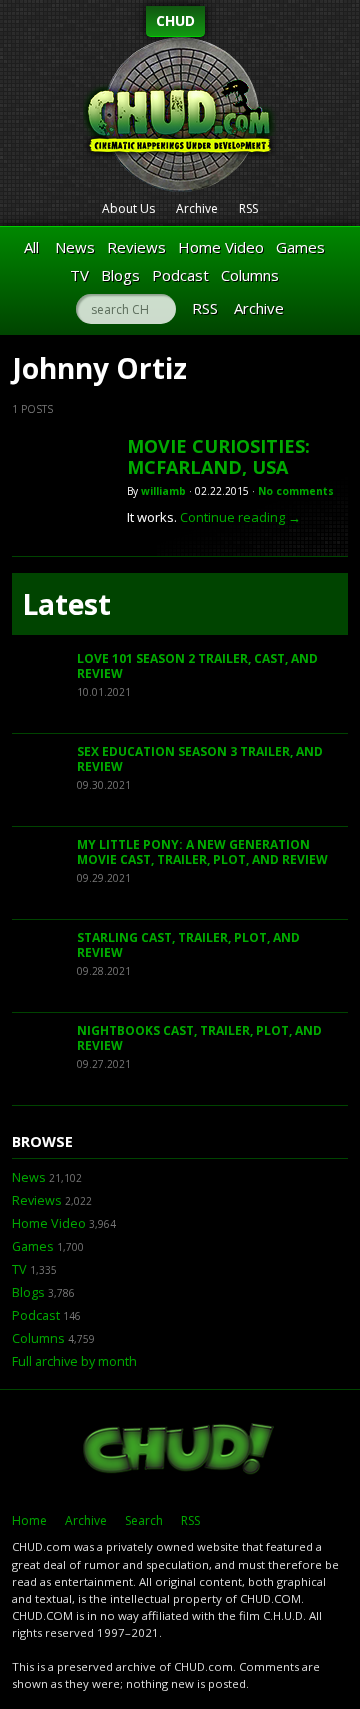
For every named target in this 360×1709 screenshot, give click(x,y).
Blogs (120, 275)
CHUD (175, 20)
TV (79, 275)
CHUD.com (180, 1451)
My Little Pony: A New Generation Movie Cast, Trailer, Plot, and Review (202, 852)
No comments (296, 491)
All (31, 247)
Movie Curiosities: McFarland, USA (218, 457)
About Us (128, 208)
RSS (248, 208)
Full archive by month (74, 1361)
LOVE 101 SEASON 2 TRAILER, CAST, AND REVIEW (197, 666)
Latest (66, 604)
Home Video (221, 247)
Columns (250, 275)
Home (29, 1520)
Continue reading (240, 517)
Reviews (136, 247)
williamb (163, 491)
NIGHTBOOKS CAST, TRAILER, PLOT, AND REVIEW (199, 1038)
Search (144, 1520)
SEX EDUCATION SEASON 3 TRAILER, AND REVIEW (200, 759)
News (75, 247)
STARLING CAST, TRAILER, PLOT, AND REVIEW (188, 945)
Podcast (180, 275)
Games (300, 247)
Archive (197, 208)
